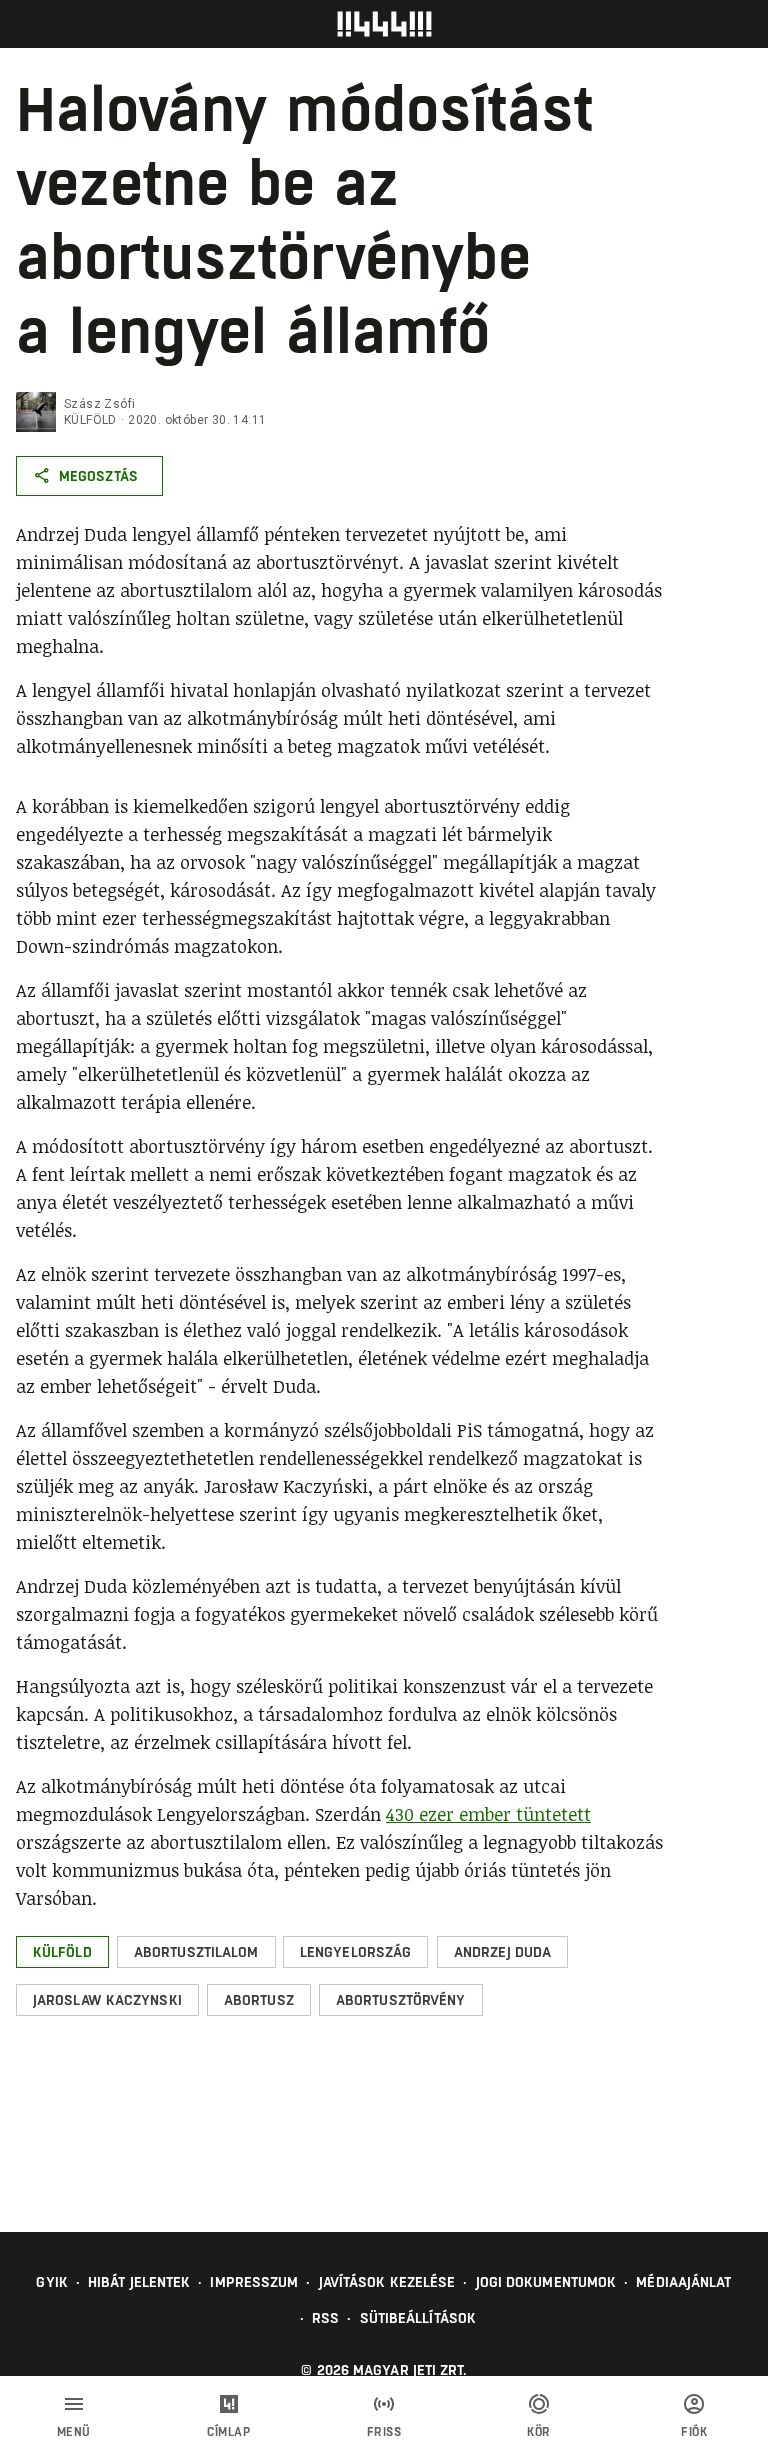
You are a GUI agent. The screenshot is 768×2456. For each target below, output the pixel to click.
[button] (62, 1952)
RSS (325, 2318)
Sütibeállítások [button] (418, 2318)
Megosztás (98, 476)
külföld (90, 420)
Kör (539, 2432)
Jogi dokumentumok (546, 2282)
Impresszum (254, 2282)
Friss (384, 2432)
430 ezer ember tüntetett (488, 1814)
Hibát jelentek (139, 2282)
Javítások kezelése (387, 2282)
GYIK (51, 2282)
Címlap (228, 2432)
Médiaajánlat (683, 2282)
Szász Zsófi (99, 404)
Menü (74, 2432)
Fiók (694, 2432)
